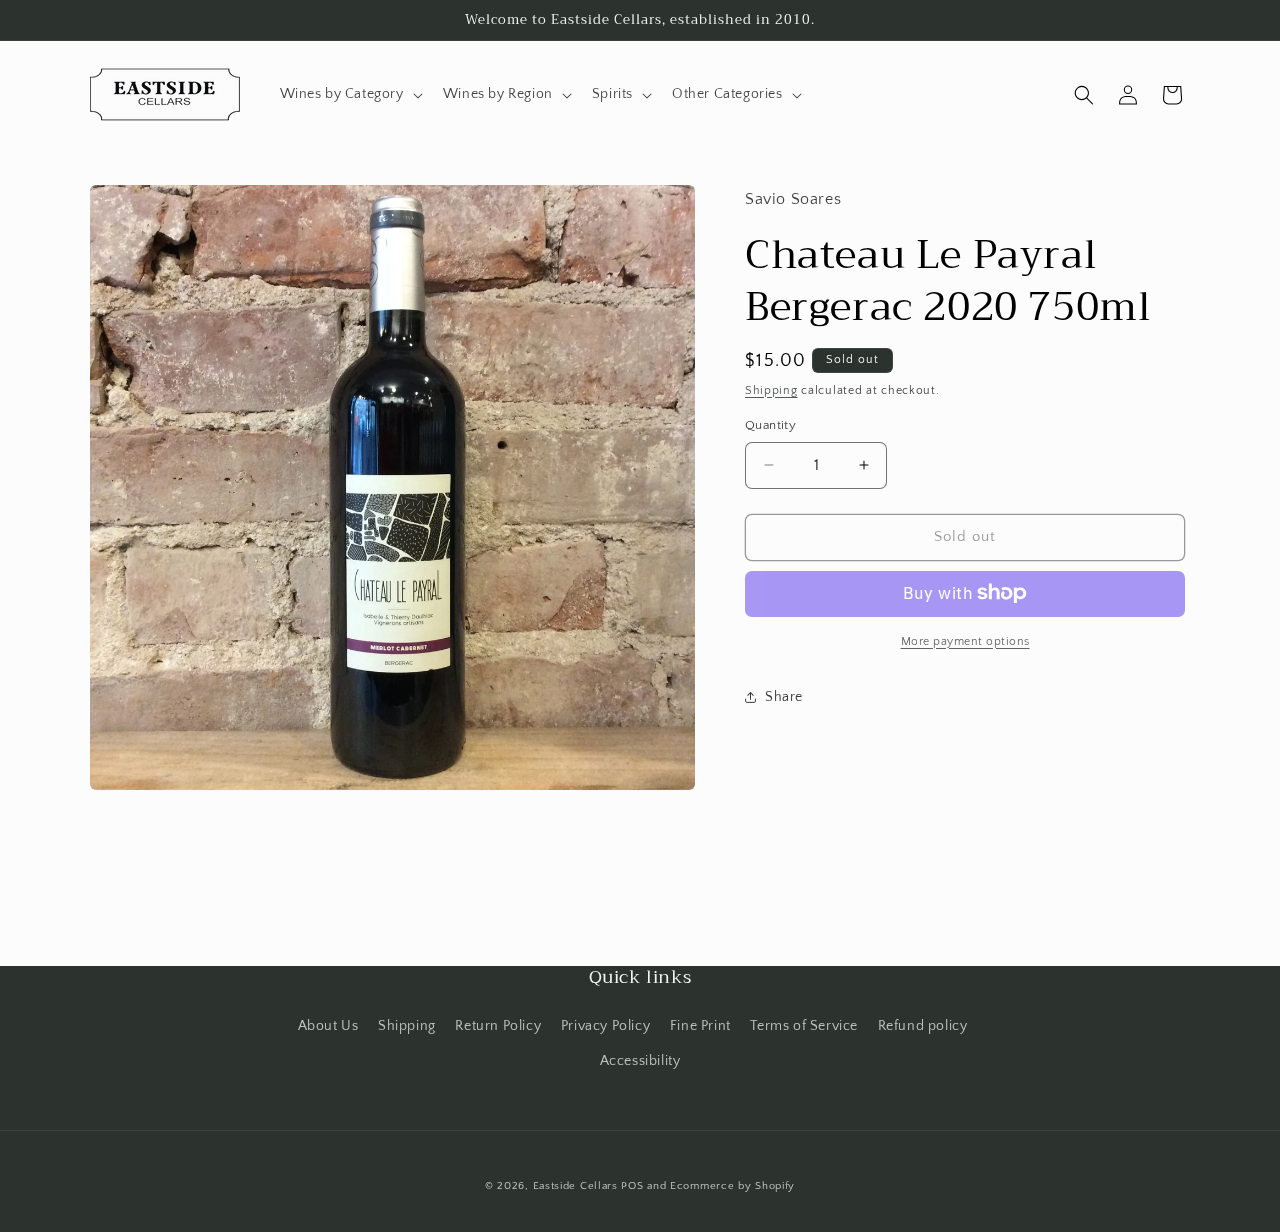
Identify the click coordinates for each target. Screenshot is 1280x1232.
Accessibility (640, 1061)
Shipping (771, 389)
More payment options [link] (965, 640)
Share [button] (784, 697)
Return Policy (498, 1026)
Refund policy (923, 1026)
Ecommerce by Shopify (732, 1186)
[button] (349, 94)
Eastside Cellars (575, 1186)
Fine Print (700, 1026)
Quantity (770, 425)
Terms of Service (804, 1026)
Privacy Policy (605, 1026)
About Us (328, 1026)
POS (632, 1186)
